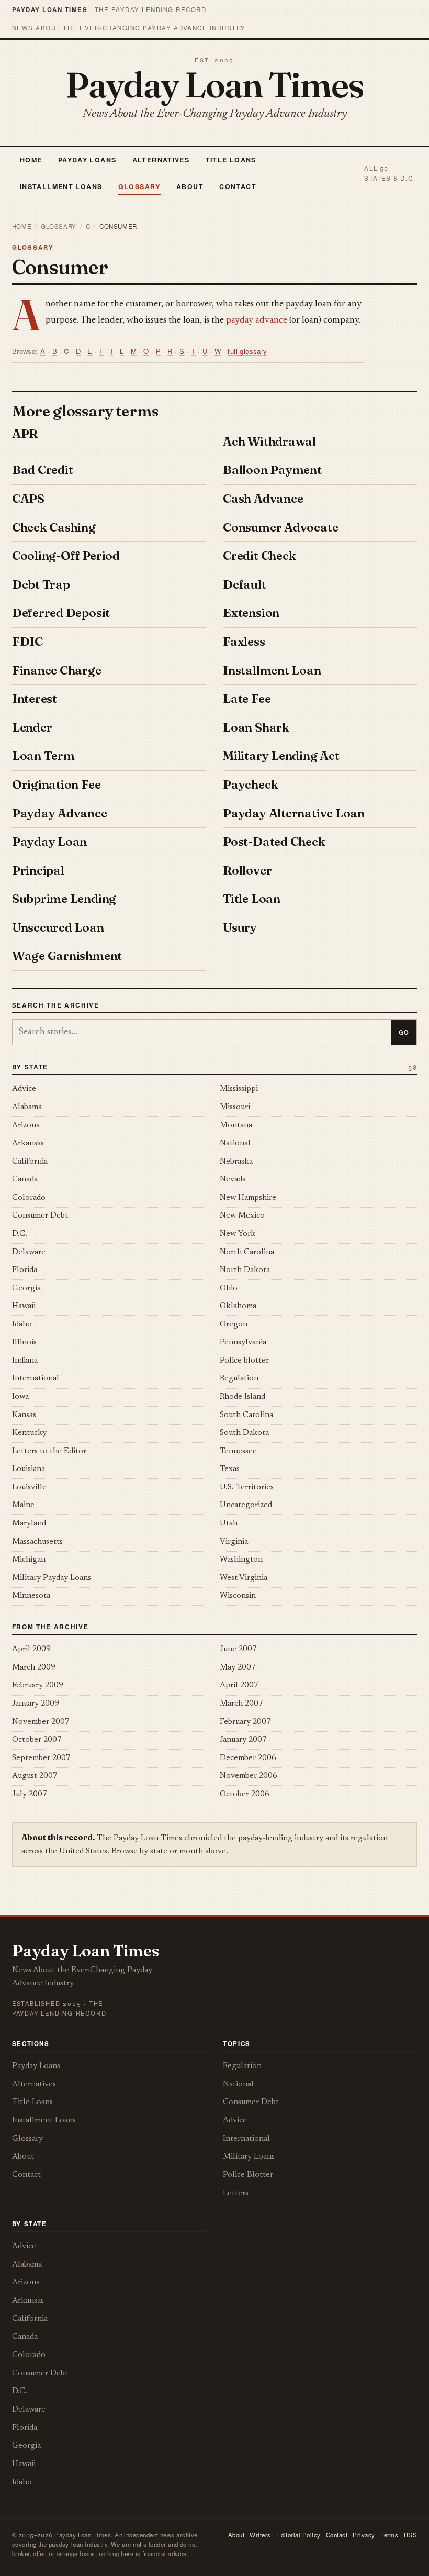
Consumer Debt (40, 1216)
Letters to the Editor (49, 1451)
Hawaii (24, 1306)
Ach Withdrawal (269, 441)
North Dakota (245, 1270)
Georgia (26, 1289)
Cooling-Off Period (66, 556)
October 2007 (37, 1740)
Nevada (233, 1180)
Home (31, 160)
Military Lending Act (281, 756)
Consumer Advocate (280, 527)
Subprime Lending (64, 899)
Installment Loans (61, 186)
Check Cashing (54, 527)
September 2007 (41, 1758)
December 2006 (248, 1758)
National (235, 1143)
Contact (238, 186)
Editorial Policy (298, 2535)
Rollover (247, 870)
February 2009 (38, 1685)
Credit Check (259, 556)
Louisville (29, 1488)
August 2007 (35, 1776)
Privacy (364, 2535)
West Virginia (244, 1578)
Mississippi (239, 1089)
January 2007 (243, 1740)
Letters (236, 2193)
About (190, 186)
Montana (236, 1126)
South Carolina (246, 1415)
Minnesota (31, 1596)
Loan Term (43, 756)
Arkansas (28, 1143)
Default (244, 584)
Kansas (24, 1415)
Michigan (29, 1560)
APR (25, 434)
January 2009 (36, 1704)
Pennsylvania (243, 1342)
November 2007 (41, 1722)
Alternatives (161, 160)
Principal (38, 870)
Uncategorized (246, 1505)
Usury (240, 927)
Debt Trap (41, 584)
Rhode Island (242, 1397)
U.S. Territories (247, 1488)
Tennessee (238, 1451)
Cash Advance (263, 499)
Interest (35, 699)
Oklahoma (238, 1306)
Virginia (234, 1542)
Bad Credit (43, 470)
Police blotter (244, 1361)
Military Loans (249, 2157)
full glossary (247, 351)
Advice (24, 1089)
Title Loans (231, 160)
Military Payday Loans (52, 1578)
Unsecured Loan (58, 927)
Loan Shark (256, 727)
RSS (410, 2535)
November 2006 (249, 1776)
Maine (23, 1505)
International (36, 1379)
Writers (260, 2535)
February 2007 (245, 1722)
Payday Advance (60, 813)
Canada (25, 1180)
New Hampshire (248, 1198)
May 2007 (238, 1668)
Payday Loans (87, 160)
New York (238, 1234)
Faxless (244, 642)
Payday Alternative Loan (294, 813)
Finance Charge (57, 670)
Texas (230, 1469)
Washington (241, 1560)
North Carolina (247, 1252)
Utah (229, 1524)
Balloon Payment (272, 470)
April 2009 (31, 1649)
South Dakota (244, 1433)
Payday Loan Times (215, 84)
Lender (32, 727)
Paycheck (250, 784)
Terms (389, 2535)
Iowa (20, 1397)
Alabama (27, 1107)
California (30, 1162)
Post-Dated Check (274, 842)
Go (404, 1032)
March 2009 (34, 1668)
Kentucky (29, 1433)
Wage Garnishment (67, 956)
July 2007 (30, 1794)
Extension (251, 613)
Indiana (25, 1361)
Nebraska (236, 1162)
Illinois (24, 1342)
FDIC (27, 642)
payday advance (257, 320)
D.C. (20, 1234)
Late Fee (247, 699)
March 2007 (241, 1704)
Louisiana (29, 1469)
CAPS (28, 499)
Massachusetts (37, 1542)
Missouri (235, 1107)
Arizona (26, 1126)
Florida (25, 1270)
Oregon (234, 1325)
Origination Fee (57, 784)
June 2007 (238, 1649)
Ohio (229, 1289)
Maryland (29, 1524)
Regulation (239, 1379)
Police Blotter (248, 2175)
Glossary (139, 186)
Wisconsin (238, 1596)
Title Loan (252, 899)
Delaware (29, 1252)
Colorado (29, 1198)
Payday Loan (49, 842)
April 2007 (239, 1685)
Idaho (22, 1325)
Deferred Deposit (61, 613)
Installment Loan (272, 670)
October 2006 (245, 1794)
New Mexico (242, 1216)
